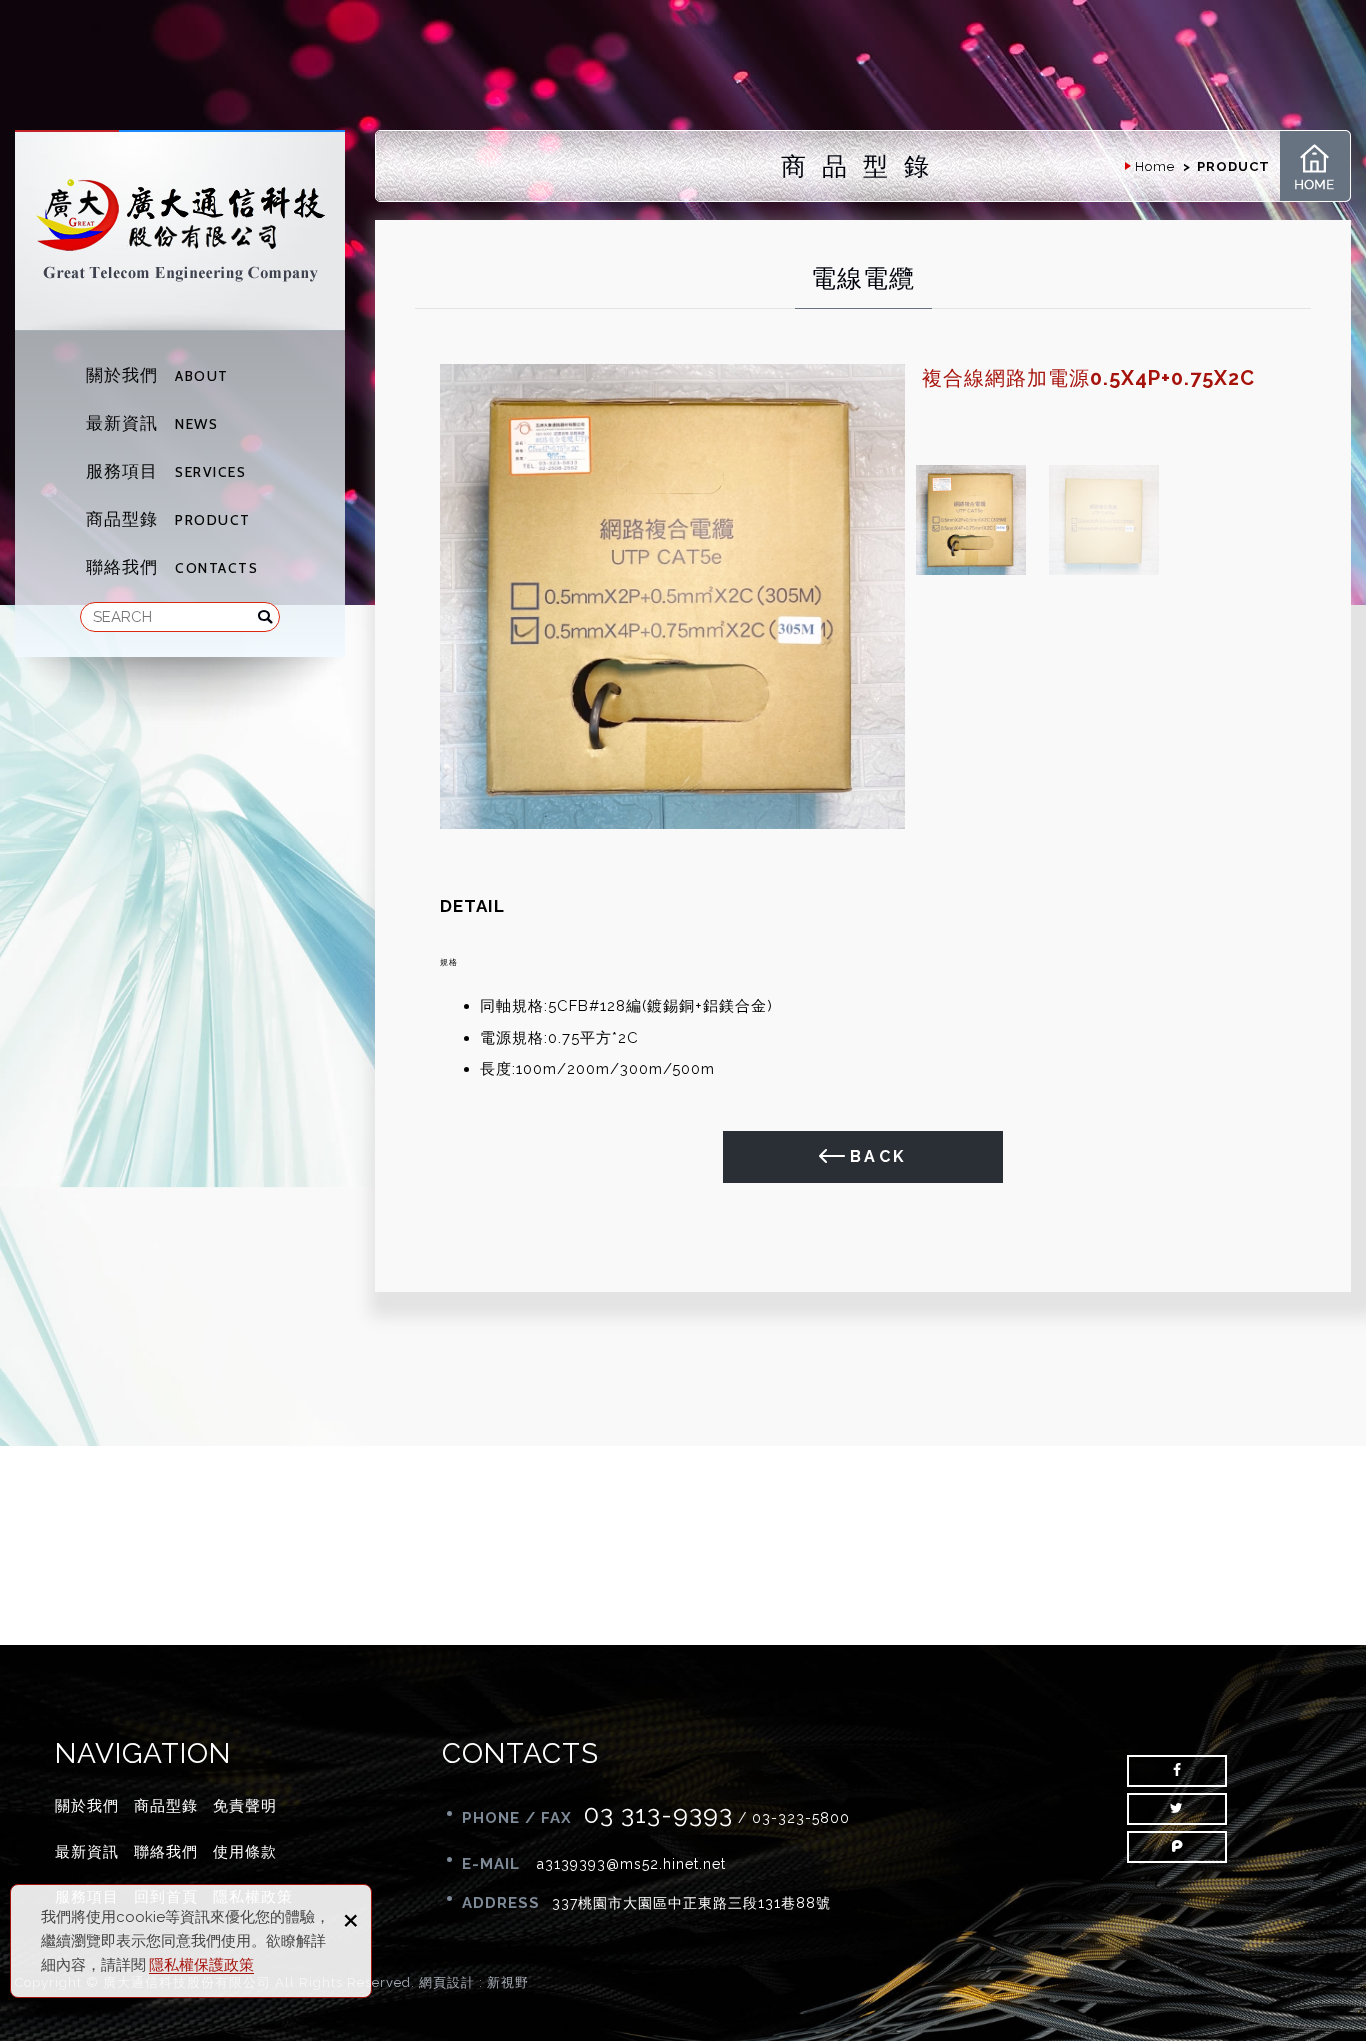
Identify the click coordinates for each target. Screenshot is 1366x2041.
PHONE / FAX (517, 1818)
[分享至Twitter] (1177, 1809)
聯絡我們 (172, 567)
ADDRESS (501, 1903)
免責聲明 (245, 1806)
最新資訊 (152, 423)
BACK (879, 1156)
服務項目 (166, 471)
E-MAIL (493, 1864)
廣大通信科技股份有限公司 (180, 230)
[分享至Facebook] (1177, 1771)
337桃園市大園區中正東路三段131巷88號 (691, 1903)
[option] (672, 596)
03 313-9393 (658, 1814)
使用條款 (245, 1852)
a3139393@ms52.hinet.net (631, 1864)
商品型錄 (168, 519)
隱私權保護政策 (201, 1965)
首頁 (1315, 166)
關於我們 (157, 375)
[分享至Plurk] (1177, 1847)
